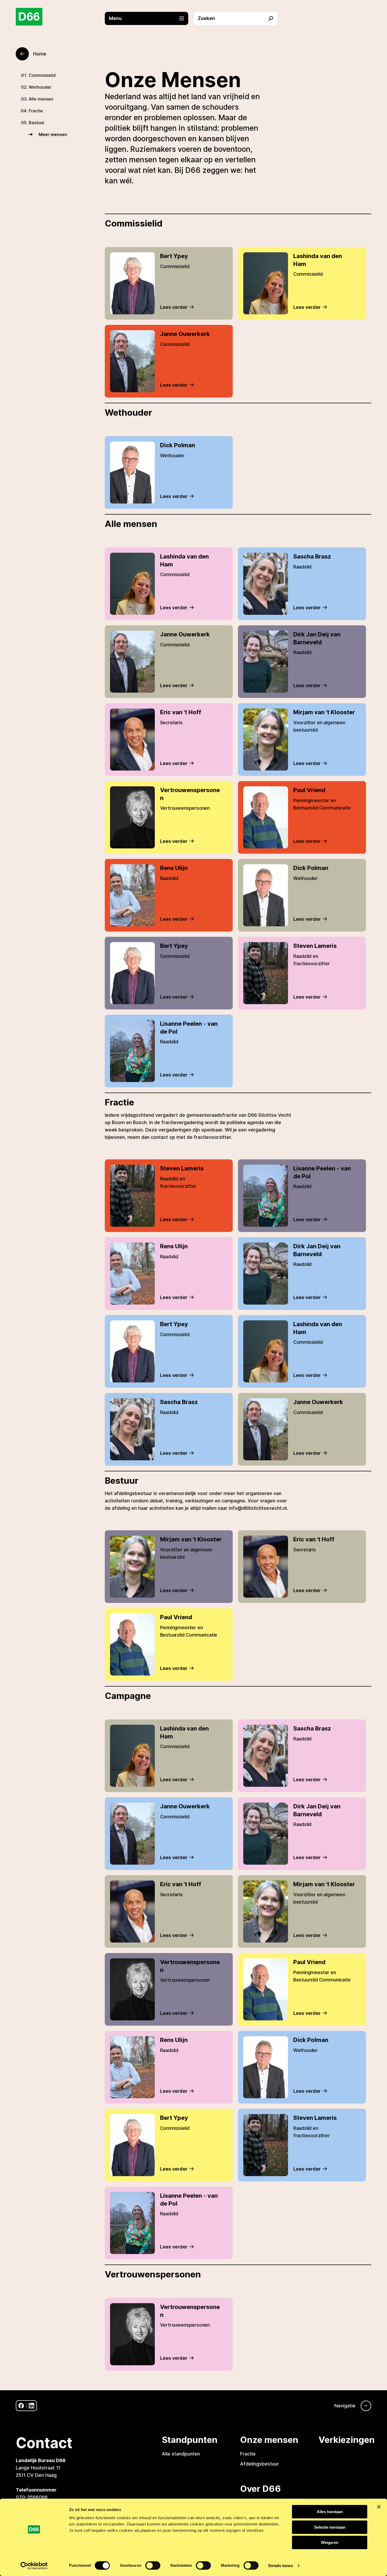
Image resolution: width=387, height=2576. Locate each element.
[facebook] (21, 2406)
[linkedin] (31, 2406)
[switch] (153, 2565)
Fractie (36, 111)
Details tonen (281, 2566)
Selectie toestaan (330, 2527)
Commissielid (42, 75)
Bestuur (37, 123)
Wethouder (40, 87)
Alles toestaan (330, 2512)
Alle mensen (41, 99)
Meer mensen (53, 134)
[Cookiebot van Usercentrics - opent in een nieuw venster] (34, 2566)
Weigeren (330, 2542)
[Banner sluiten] (379, 2507)
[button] (149, 18)
